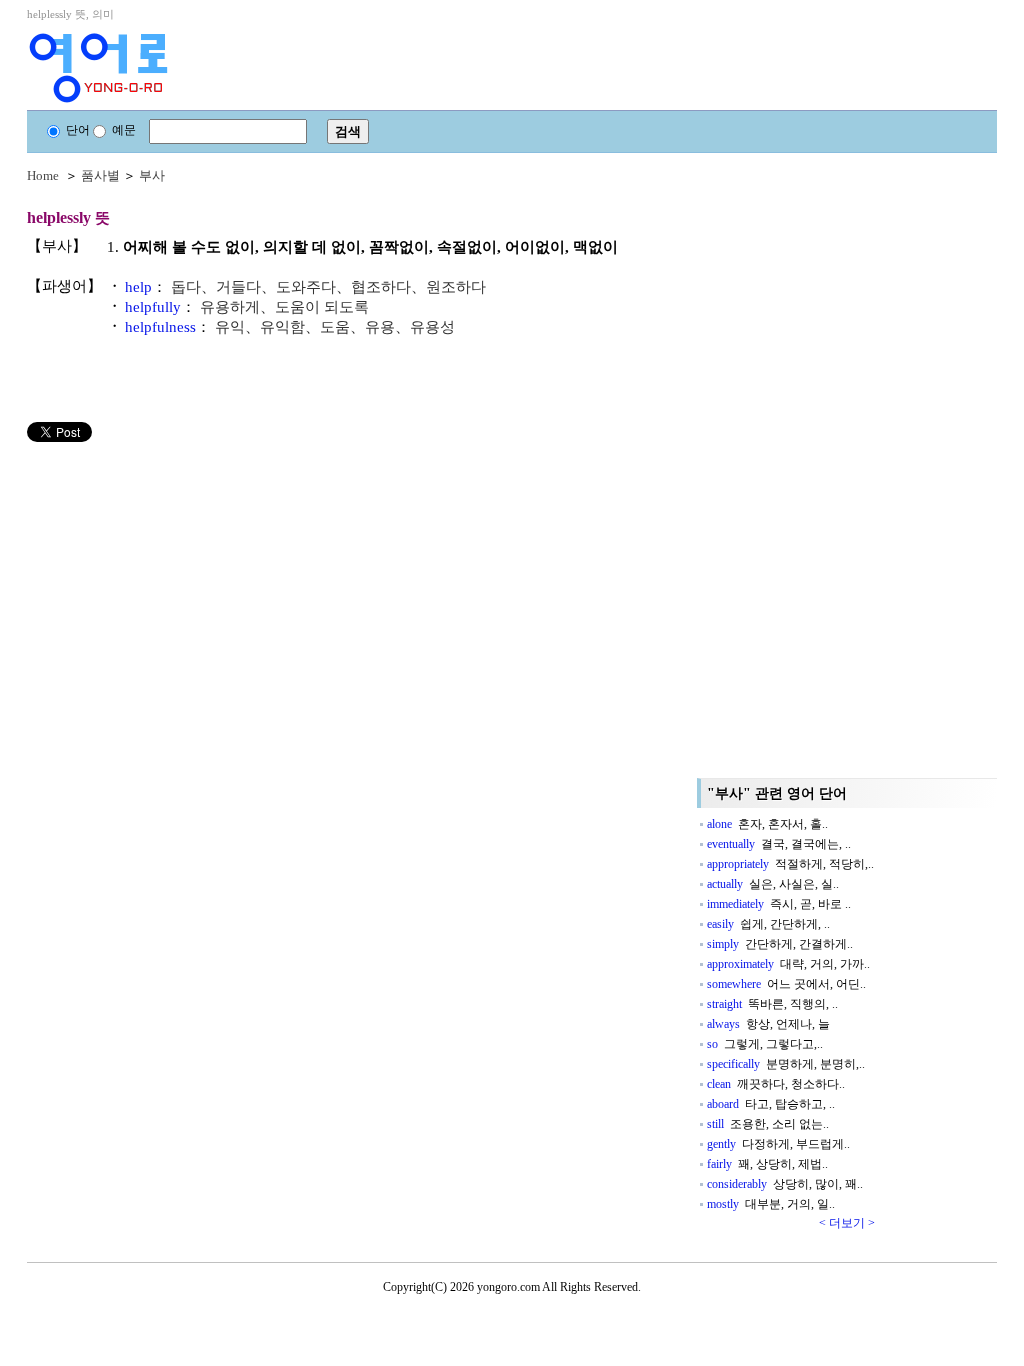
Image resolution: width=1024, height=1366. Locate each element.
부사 (152, 175)
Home (43, 175)
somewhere (786, 984)
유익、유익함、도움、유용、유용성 (335, 327)
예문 (124, 130)
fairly (767, 1164)
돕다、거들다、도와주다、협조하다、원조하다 (328, 287)
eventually (779, 844)
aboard (771, 1104)
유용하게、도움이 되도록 (284, 307)
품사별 (100, 175)
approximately (788, 964)
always (768, 1024)
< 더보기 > (847, 1223)
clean (776, 1084)
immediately (779, 904)
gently (778, 1144)
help (138, 287)
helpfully (153, 307)
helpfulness (160, 327)
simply (780, 944)
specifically (786, 1064)
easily (768, 924)
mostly (771, 1204)
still (768, 1124)
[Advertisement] (177, 582)
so (765, 1044)
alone (767, 824)
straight (772, 1004)
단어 (78, 130)
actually (773, 884)
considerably (785, 1184)
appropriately (790, 864)
